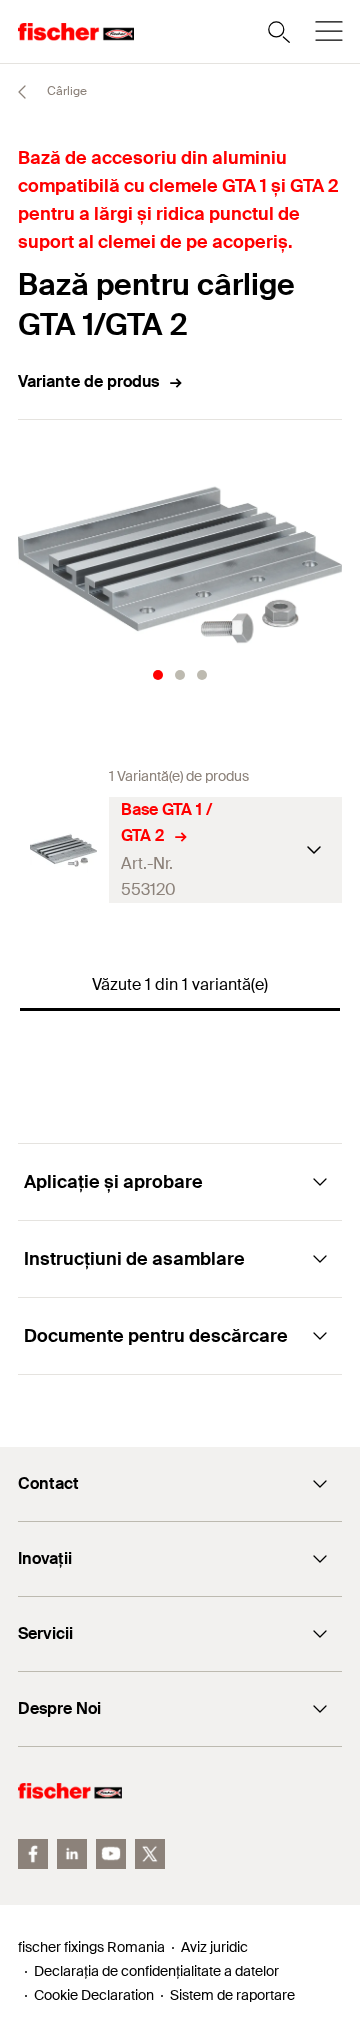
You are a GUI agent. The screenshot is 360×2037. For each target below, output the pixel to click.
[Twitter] (150, 1854)
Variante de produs (88, 381)
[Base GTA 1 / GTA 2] (63, 850)
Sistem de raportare (232, 1995)
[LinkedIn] (72, 1854)
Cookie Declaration (94, 1995)
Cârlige (65, 91)
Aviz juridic (214, 1947)
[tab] (158, 675)
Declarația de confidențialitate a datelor (156, 1971)
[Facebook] (33, 1854)
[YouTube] (111, 1854)
